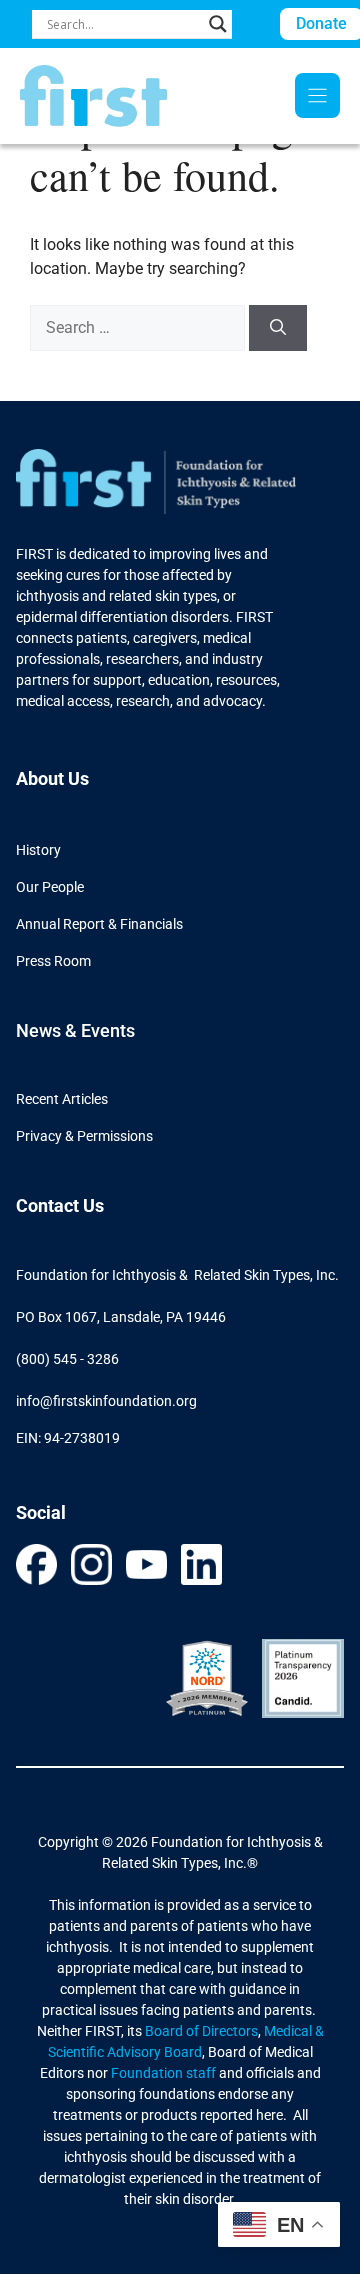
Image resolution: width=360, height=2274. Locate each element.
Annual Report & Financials (99, 924)
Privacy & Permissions (84, 1136)
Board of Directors (201, 2031)
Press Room (53, 961)
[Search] (278, 328)
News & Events (75, 1030)
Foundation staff (162, 2073)
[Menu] (317, 95)
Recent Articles (62, 1099)
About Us (52, 778)
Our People (50, 887)
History (38, 850)
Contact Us (60, 1205)
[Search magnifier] (218, 24)
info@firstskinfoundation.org (106, 1401)
